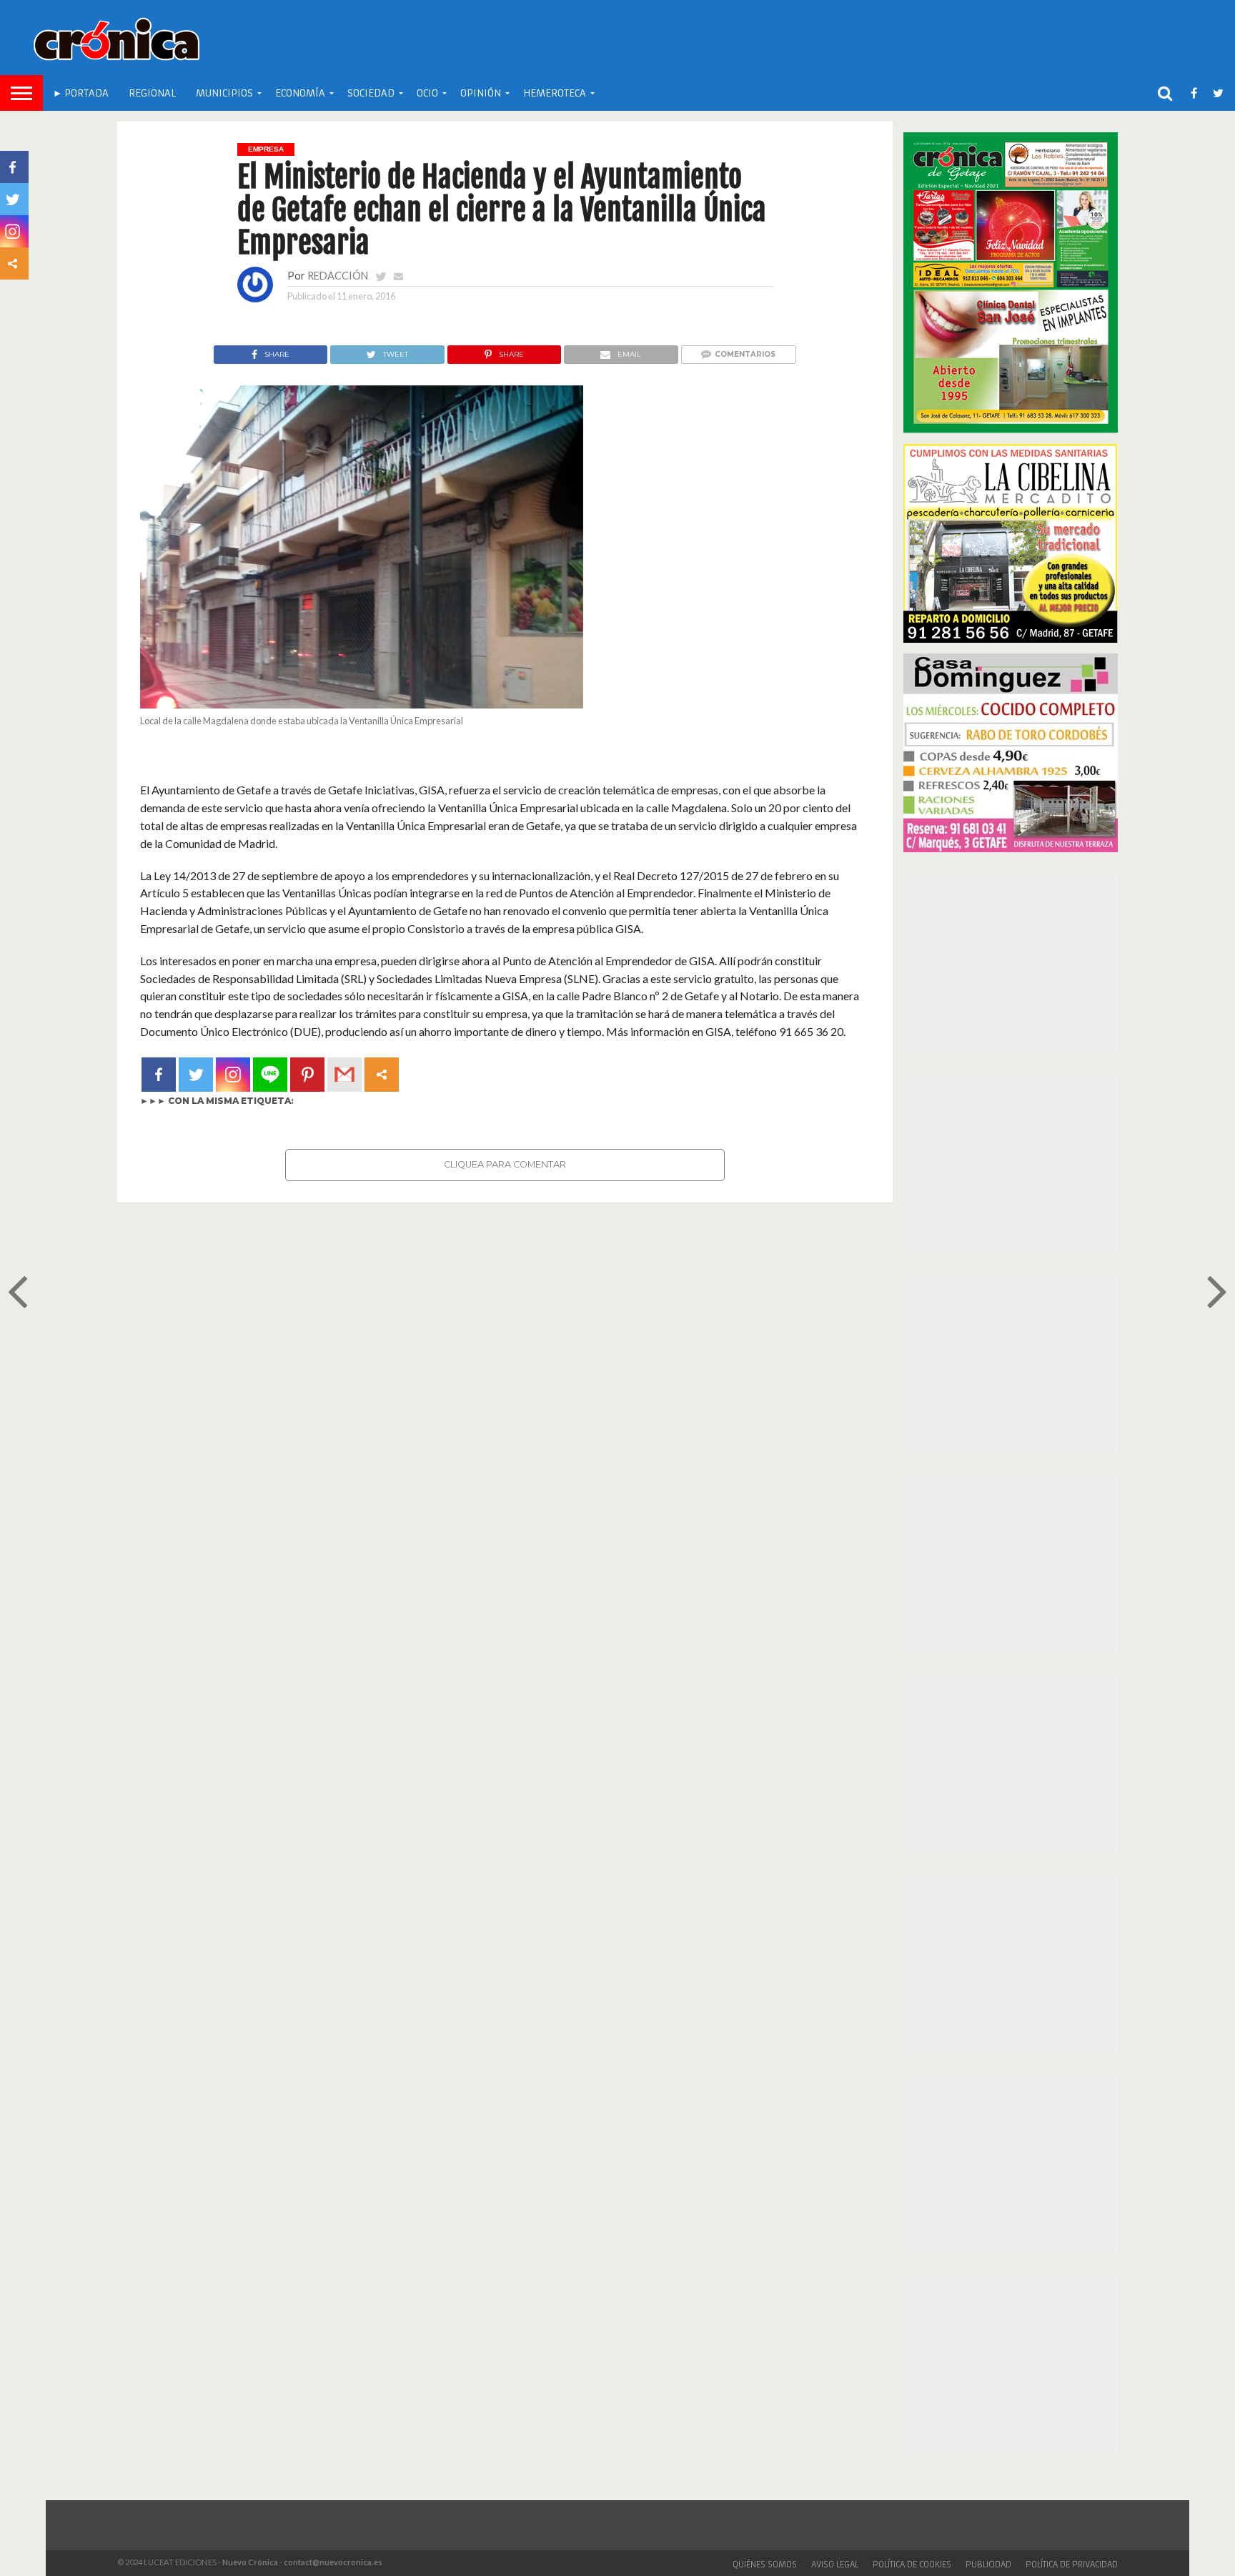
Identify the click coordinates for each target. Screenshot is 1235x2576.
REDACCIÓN (338, 276)
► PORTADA (81, 93)
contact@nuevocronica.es (333, 2562)
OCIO (427, 93)
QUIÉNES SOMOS (765, 2565)
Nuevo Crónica (250, 2562)
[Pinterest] (307, 1075)
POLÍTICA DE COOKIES (912, 2565)
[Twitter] (196, 1075)
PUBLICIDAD (988, 2565)
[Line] (270, 1075)
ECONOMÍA (300, 93)
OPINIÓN (481, 93)
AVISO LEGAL (835, 2565)
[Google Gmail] (344, 1075)
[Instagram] (233, 1075)
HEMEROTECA (555, 93)
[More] (382, 1075)
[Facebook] (159, 1075)
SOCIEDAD (371, 93)
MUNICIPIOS (224, 93)
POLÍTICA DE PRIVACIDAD (1072, 2565)
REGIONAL (152, 93)
